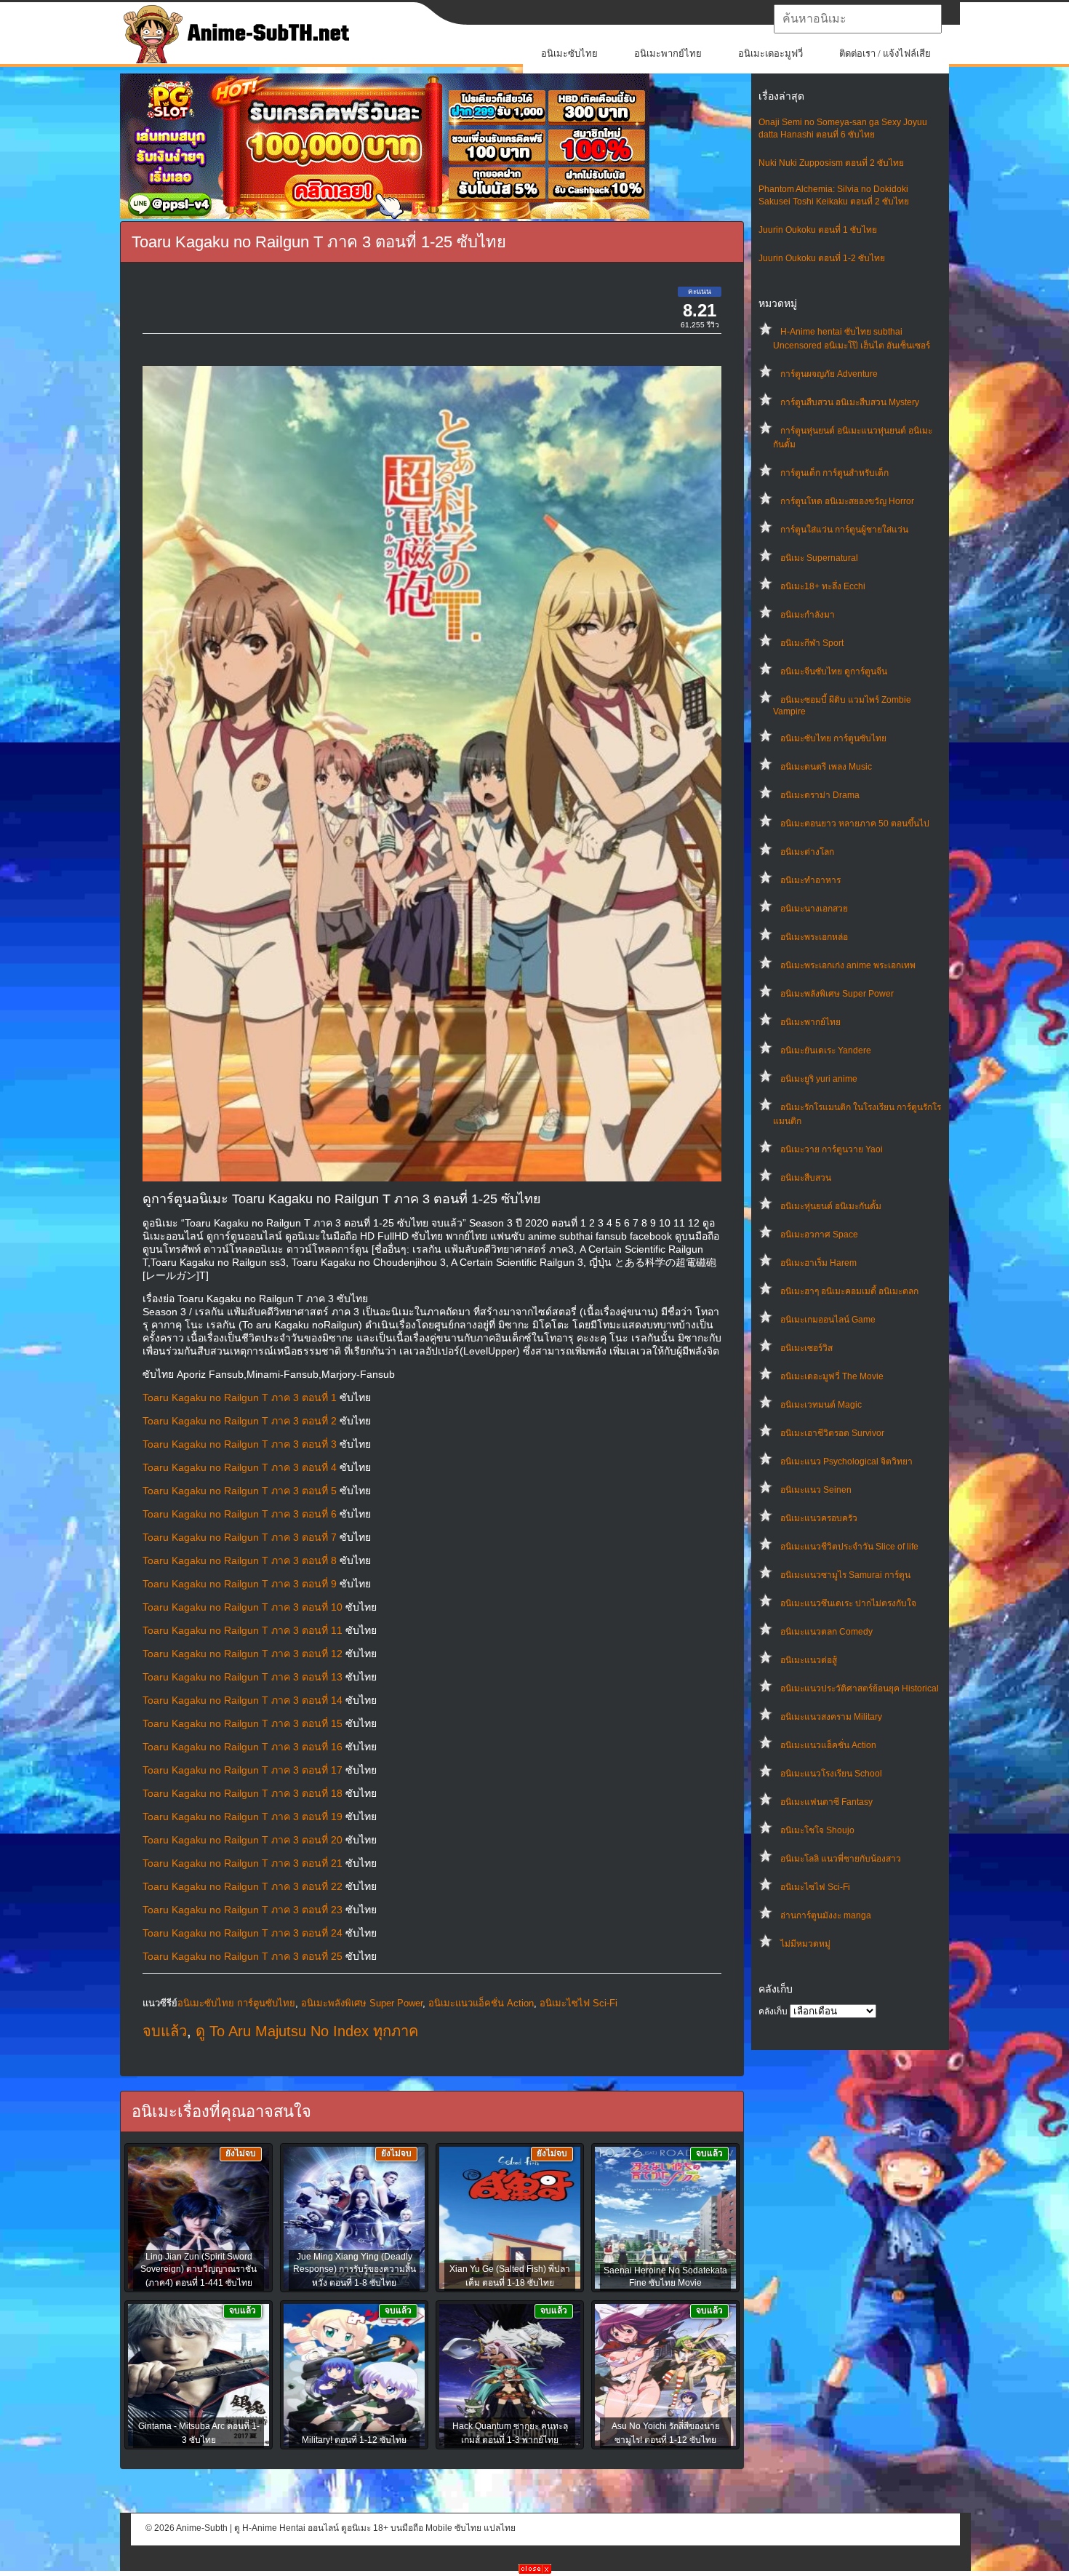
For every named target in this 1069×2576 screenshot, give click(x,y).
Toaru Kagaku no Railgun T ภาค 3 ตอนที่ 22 (243, 1886)
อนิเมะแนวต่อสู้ (809, 1660)
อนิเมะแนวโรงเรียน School (831, 1774)
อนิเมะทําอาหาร (810, 880)
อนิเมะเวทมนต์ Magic (821, 1405)
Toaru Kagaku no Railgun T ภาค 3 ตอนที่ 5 (240, 1491)
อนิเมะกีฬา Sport (812, 643)
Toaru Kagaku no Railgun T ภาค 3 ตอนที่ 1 (240, 1397)
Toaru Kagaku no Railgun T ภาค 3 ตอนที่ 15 (243, 1723)
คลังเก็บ (773, 2011)
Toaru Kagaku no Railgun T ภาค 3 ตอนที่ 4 (240, 1467)
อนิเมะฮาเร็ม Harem (818, 1263)
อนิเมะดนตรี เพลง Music (826, 767)
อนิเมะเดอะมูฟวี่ (770, 53)
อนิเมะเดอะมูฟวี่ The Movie (832, 1376)
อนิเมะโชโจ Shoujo (817, 1830)
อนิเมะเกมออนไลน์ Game (828, 1320)
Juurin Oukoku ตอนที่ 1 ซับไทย (818, 230)
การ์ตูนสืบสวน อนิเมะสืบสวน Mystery (850, 402)
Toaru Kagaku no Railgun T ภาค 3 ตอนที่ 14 (243, 1700)
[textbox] (858, 19)
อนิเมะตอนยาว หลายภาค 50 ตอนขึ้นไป (855, 824)
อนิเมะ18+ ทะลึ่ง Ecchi (823, 586)
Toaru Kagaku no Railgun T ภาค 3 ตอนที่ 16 (243, 1747)
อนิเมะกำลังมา (808, 615)
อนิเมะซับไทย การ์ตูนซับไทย (833, 738)
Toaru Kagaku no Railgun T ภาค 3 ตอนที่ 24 (243, 1933)
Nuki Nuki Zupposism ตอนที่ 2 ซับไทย (831, 163)
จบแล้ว (165, 2031)
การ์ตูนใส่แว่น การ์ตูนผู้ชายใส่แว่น (844, 530)
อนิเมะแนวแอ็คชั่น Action (828, 1745)
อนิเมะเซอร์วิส (806, 1348)
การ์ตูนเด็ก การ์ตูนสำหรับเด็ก (834, 473)
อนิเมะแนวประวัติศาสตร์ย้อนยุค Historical (860, 1688)
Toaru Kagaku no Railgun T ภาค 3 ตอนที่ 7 (240, 1537)
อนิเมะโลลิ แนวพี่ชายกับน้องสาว (841, 1859)
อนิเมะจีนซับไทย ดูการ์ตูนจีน (834, 671)
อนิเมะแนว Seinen (816, 1490)
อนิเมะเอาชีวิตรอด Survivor (832, 1433)
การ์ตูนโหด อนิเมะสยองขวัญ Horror (847, 501)
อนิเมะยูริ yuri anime (819, 1079)
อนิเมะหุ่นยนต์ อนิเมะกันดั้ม (831, 1206)
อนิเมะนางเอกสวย (814, 909)
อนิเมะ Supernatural (819, 558)
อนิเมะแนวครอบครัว (819, 1518)
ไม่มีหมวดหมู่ (805, 1944)
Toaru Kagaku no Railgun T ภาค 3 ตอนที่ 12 (243, 1654)
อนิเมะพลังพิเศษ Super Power (837, 994)
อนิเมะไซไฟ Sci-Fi (815, 1887)
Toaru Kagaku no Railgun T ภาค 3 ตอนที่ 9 (240, 1584)
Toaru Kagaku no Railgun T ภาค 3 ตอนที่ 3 (240, 1444)
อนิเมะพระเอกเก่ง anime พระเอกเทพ (848, 965)
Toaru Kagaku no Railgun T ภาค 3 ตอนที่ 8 (240, 1560)
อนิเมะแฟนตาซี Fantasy (826, 1802)
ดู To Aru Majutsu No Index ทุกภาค (307, 2031)
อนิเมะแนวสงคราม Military (831, 1717)
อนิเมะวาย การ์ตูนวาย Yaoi (832, 1149)
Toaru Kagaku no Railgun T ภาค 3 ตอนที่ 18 (243, 1793)
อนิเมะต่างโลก (807, 852)
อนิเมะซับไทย (569, 53)
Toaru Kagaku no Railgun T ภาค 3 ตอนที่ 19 (243, 1817)
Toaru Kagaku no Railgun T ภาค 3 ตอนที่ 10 (243, 1607)
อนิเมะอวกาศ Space (819, 1235)
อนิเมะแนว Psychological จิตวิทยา (846, 1462)
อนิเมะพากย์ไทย (668, 53)
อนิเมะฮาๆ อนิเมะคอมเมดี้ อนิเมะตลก (849, 1291)
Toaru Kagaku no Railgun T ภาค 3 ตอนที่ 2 (240, 1421)
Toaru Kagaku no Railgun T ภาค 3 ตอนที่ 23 (243, 1910)
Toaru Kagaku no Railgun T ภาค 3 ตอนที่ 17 (243, 1770)
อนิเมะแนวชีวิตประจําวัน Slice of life (849, 1547)
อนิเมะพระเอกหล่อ (814, 937)
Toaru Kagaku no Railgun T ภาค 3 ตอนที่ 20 (243, 1840)
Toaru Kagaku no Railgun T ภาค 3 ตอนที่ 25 (243, 1956)
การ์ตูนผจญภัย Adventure (829, 374)
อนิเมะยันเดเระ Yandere (826, 1050)
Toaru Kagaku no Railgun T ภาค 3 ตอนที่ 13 (243, 1677)
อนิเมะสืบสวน (806, 1178)
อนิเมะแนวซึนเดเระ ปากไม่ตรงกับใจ (848, 1603)
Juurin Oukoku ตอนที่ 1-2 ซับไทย (822, 258)
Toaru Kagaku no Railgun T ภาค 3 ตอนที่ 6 (240, 1514)
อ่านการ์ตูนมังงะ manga (826, 1915)
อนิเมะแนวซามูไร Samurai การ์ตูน (845, 1575)
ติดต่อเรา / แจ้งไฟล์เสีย (885, 53)
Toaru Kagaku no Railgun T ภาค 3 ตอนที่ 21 (243, 1863)
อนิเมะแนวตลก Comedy (826, 1632)
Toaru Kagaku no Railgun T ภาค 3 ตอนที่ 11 (243, 1630)
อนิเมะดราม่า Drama (820, 795)
